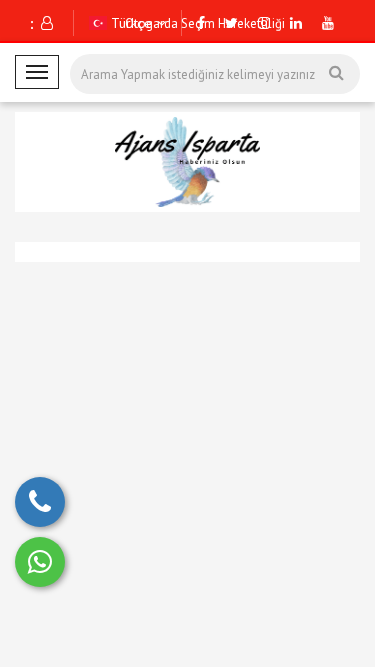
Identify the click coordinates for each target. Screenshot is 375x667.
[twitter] (231, 23)
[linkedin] (296, 23)
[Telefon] (40, 502)
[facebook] (201, 23)
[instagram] (264, 23)
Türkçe (129, 23)
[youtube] (328, 23)
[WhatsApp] (40, 562)
